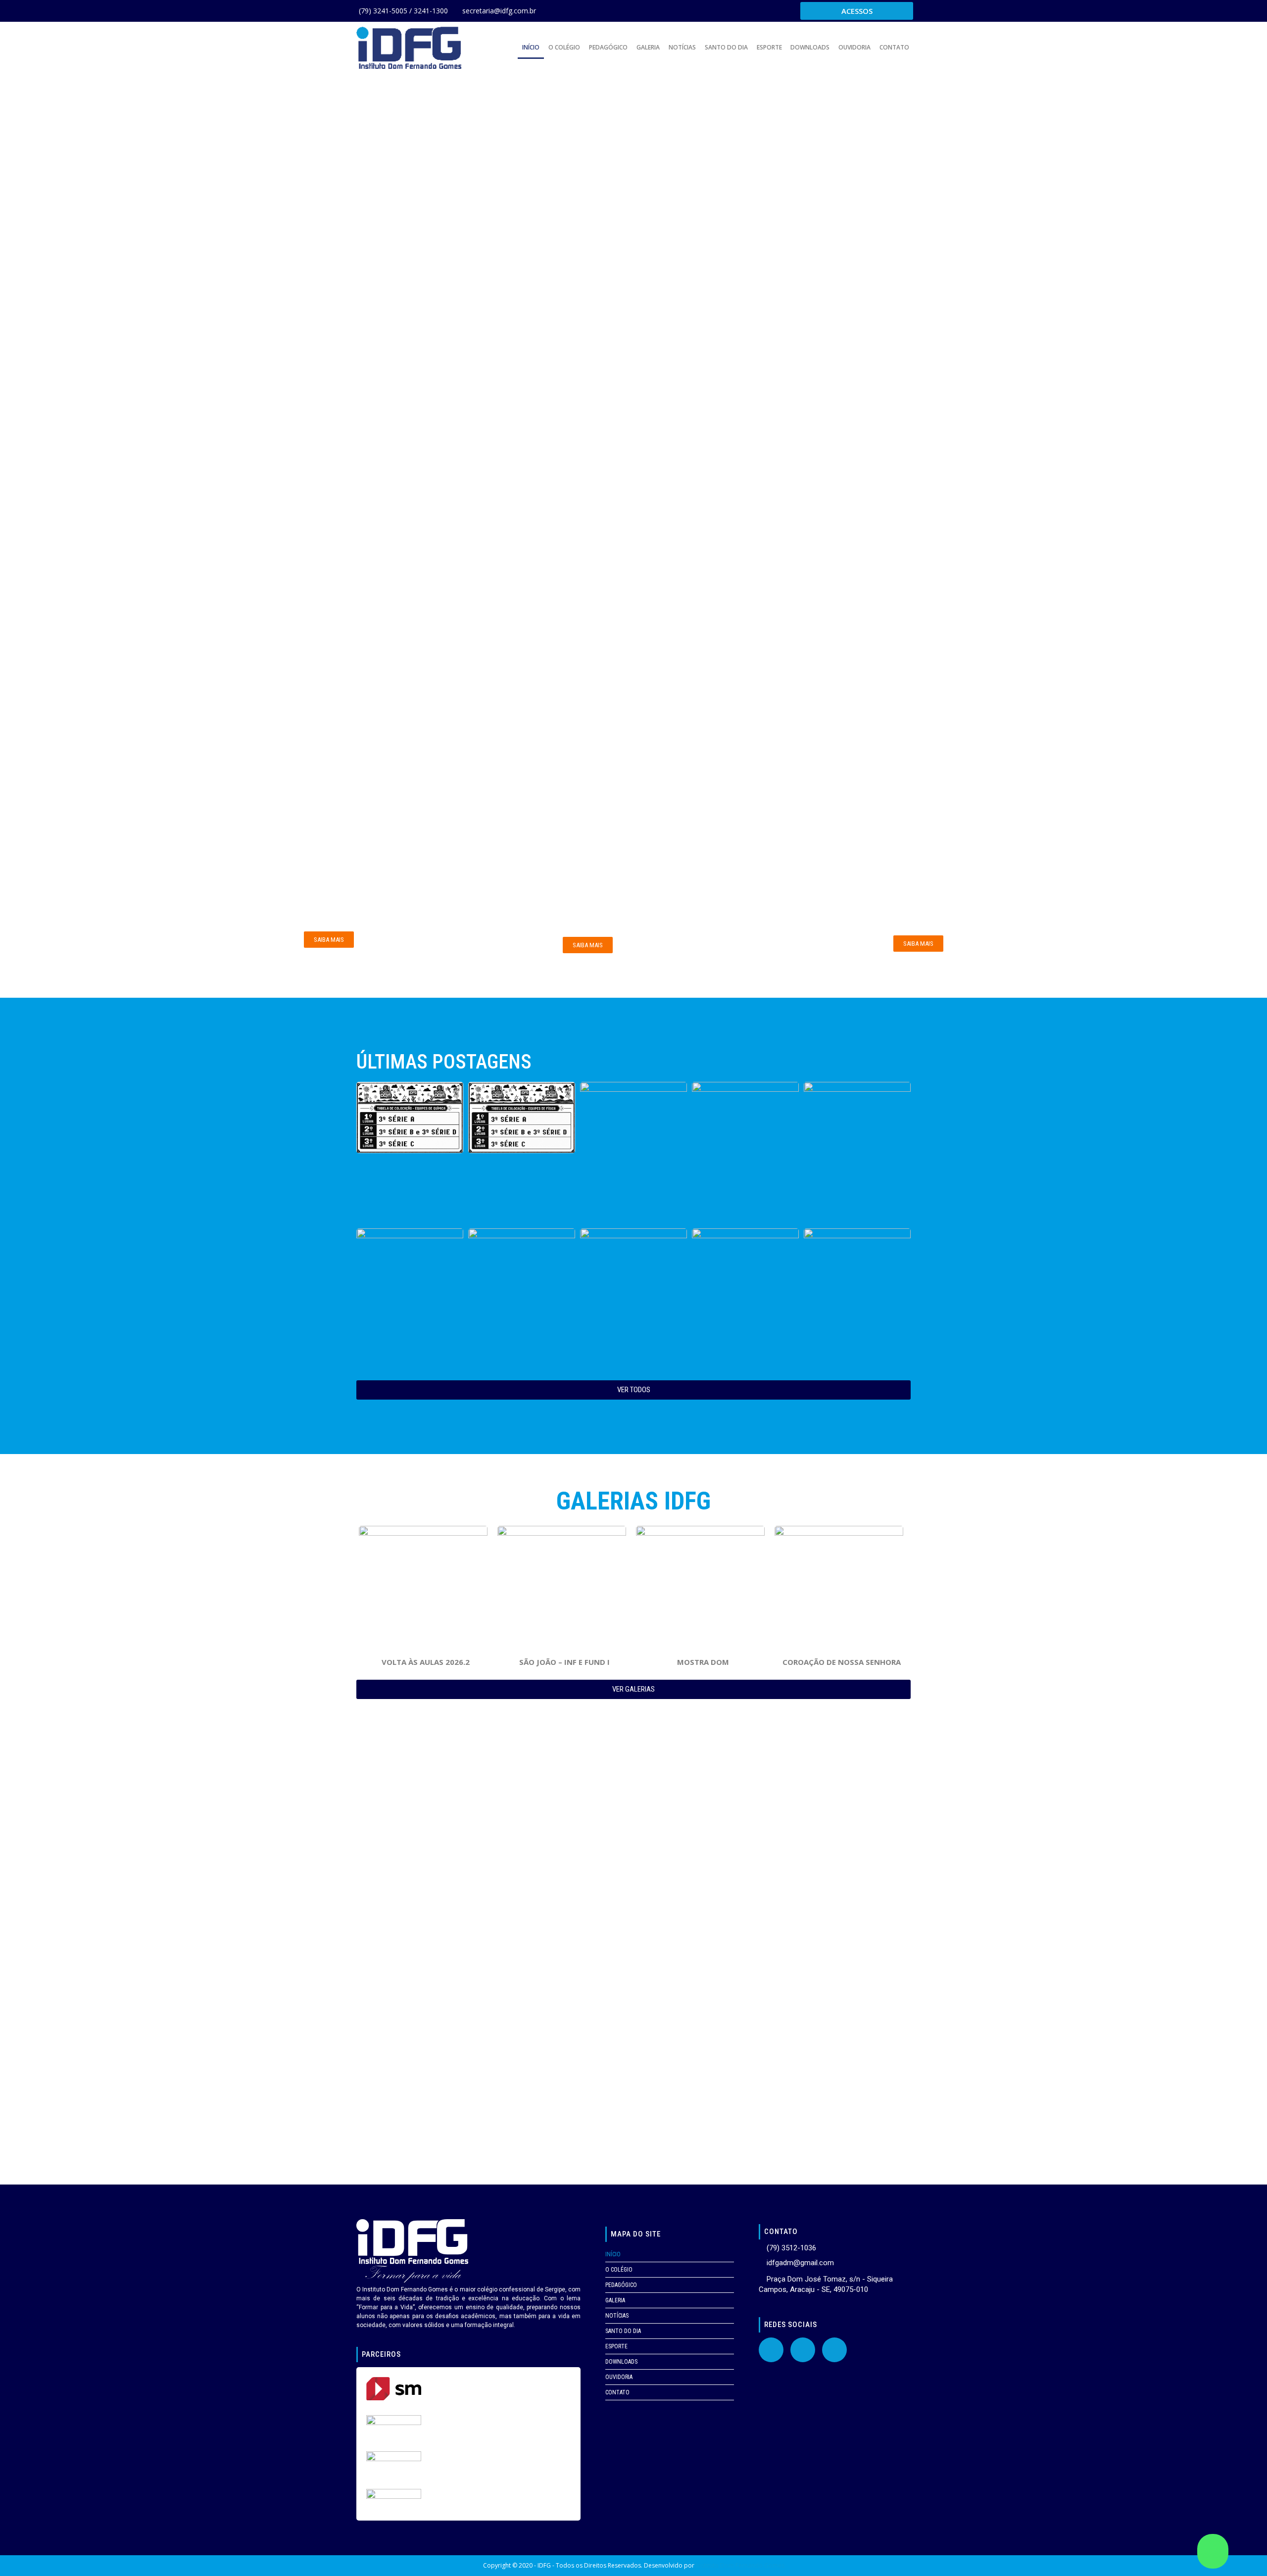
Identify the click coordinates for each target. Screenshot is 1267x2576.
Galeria (648, 47)
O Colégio (564, 47)
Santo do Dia (726, 47)
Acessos (857, 11)
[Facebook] (771, 2350)
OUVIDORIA (854, 47)
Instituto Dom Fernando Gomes (740, 2565)
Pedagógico (608, 47)
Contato (894, 47)
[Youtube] (803, 2350)
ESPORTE (769, 47)
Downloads (810, 47)
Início (531, 47)
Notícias (682, 47)
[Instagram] (834, 2350)
